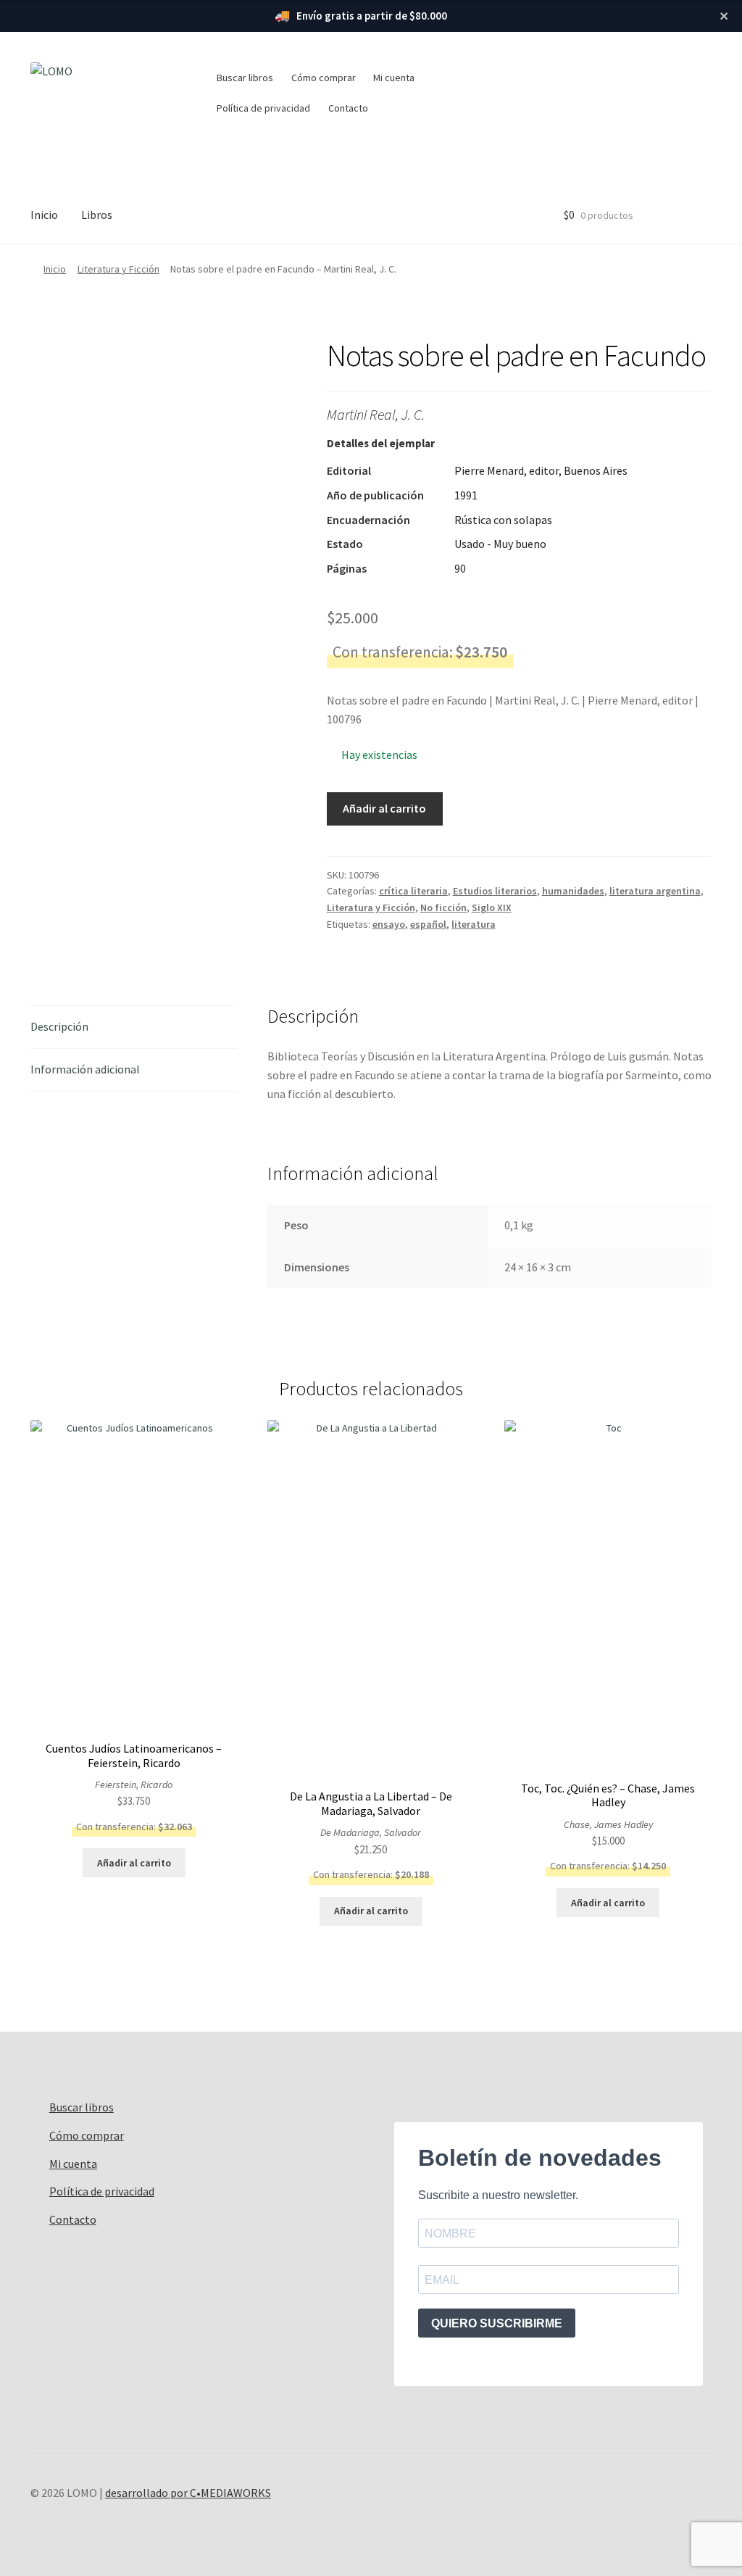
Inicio (44, 215)
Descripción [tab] (59, 1026)
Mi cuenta (394, 78)
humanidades (573, 891)
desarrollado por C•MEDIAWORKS (188, 2493)
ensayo (389, 924)
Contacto (348, 108)
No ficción (443, 907)
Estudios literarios (495, 891)
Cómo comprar (324, 78)
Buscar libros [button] (245, 78)
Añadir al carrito (384, 808)
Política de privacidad (263, 108)
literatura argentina (655, 891)
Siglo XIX (492, 907)
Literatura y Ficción (118, 269)
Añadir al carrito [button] (134, 1863)
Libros (97, 215)
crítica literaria (413, 891)
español (428, 924)
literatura (474, 924)
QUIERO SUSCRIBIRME (497, 2323)
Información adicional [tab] (85, 1069)
